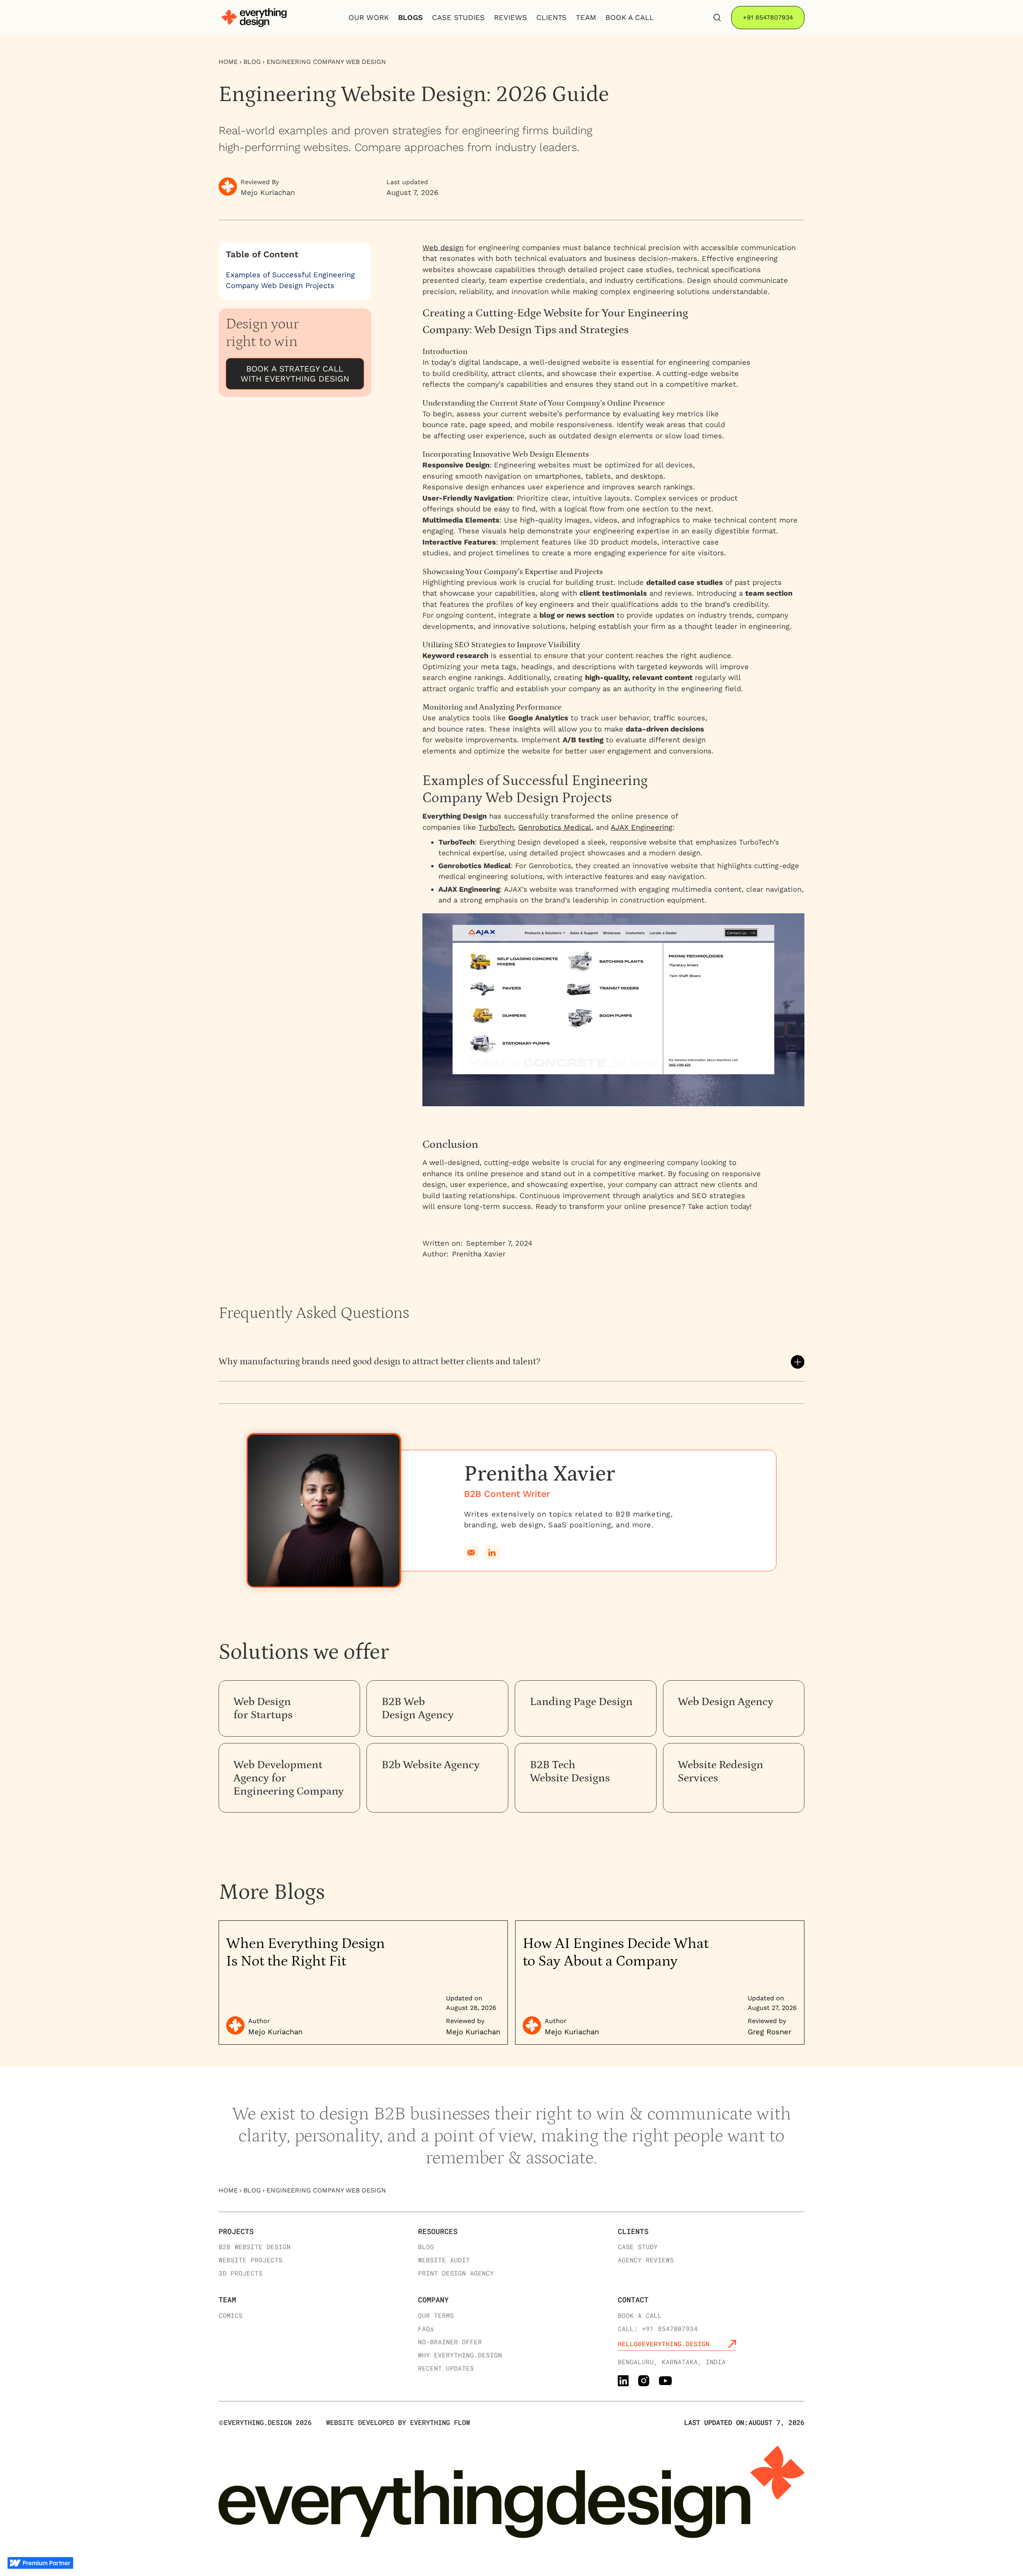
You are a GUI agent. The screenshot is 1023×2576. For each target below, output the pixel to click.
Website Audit (444, 2260)
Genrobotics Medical (555, 827)
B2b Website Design (255, 2247)
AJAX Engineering (642, 827)
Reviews (511, 17)
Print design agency (456, 2273)
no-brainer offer (450, 2342)
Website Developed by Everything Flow (398, 2422)
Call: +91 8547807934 (658, 2329)
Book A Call (630, 17)
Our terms (436, 2315)
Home (228, 62)
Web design (443, 247)
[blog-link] (363, 1983)
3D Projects (241, 2273)
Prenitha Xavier (479, 1254)
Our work (369, 17)
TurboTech (496, 827)
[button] (512, 1362)
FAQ (426, 2329)
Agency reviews (646, 2260)
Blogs (410, 17)
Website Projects (251, 2260)
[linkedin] (492, 1553)
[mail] (471, 1553)
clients (551, 17)
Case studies (458, 17)
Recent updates (446, 2368)
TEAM (586, 17)
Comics (231, 2315)
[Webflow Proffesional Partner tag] (40, 2562)
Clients (633, 2231)
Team (227, 2300)
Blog (252, 62)
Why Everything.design (460, 2355)
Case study (638, 2247)
